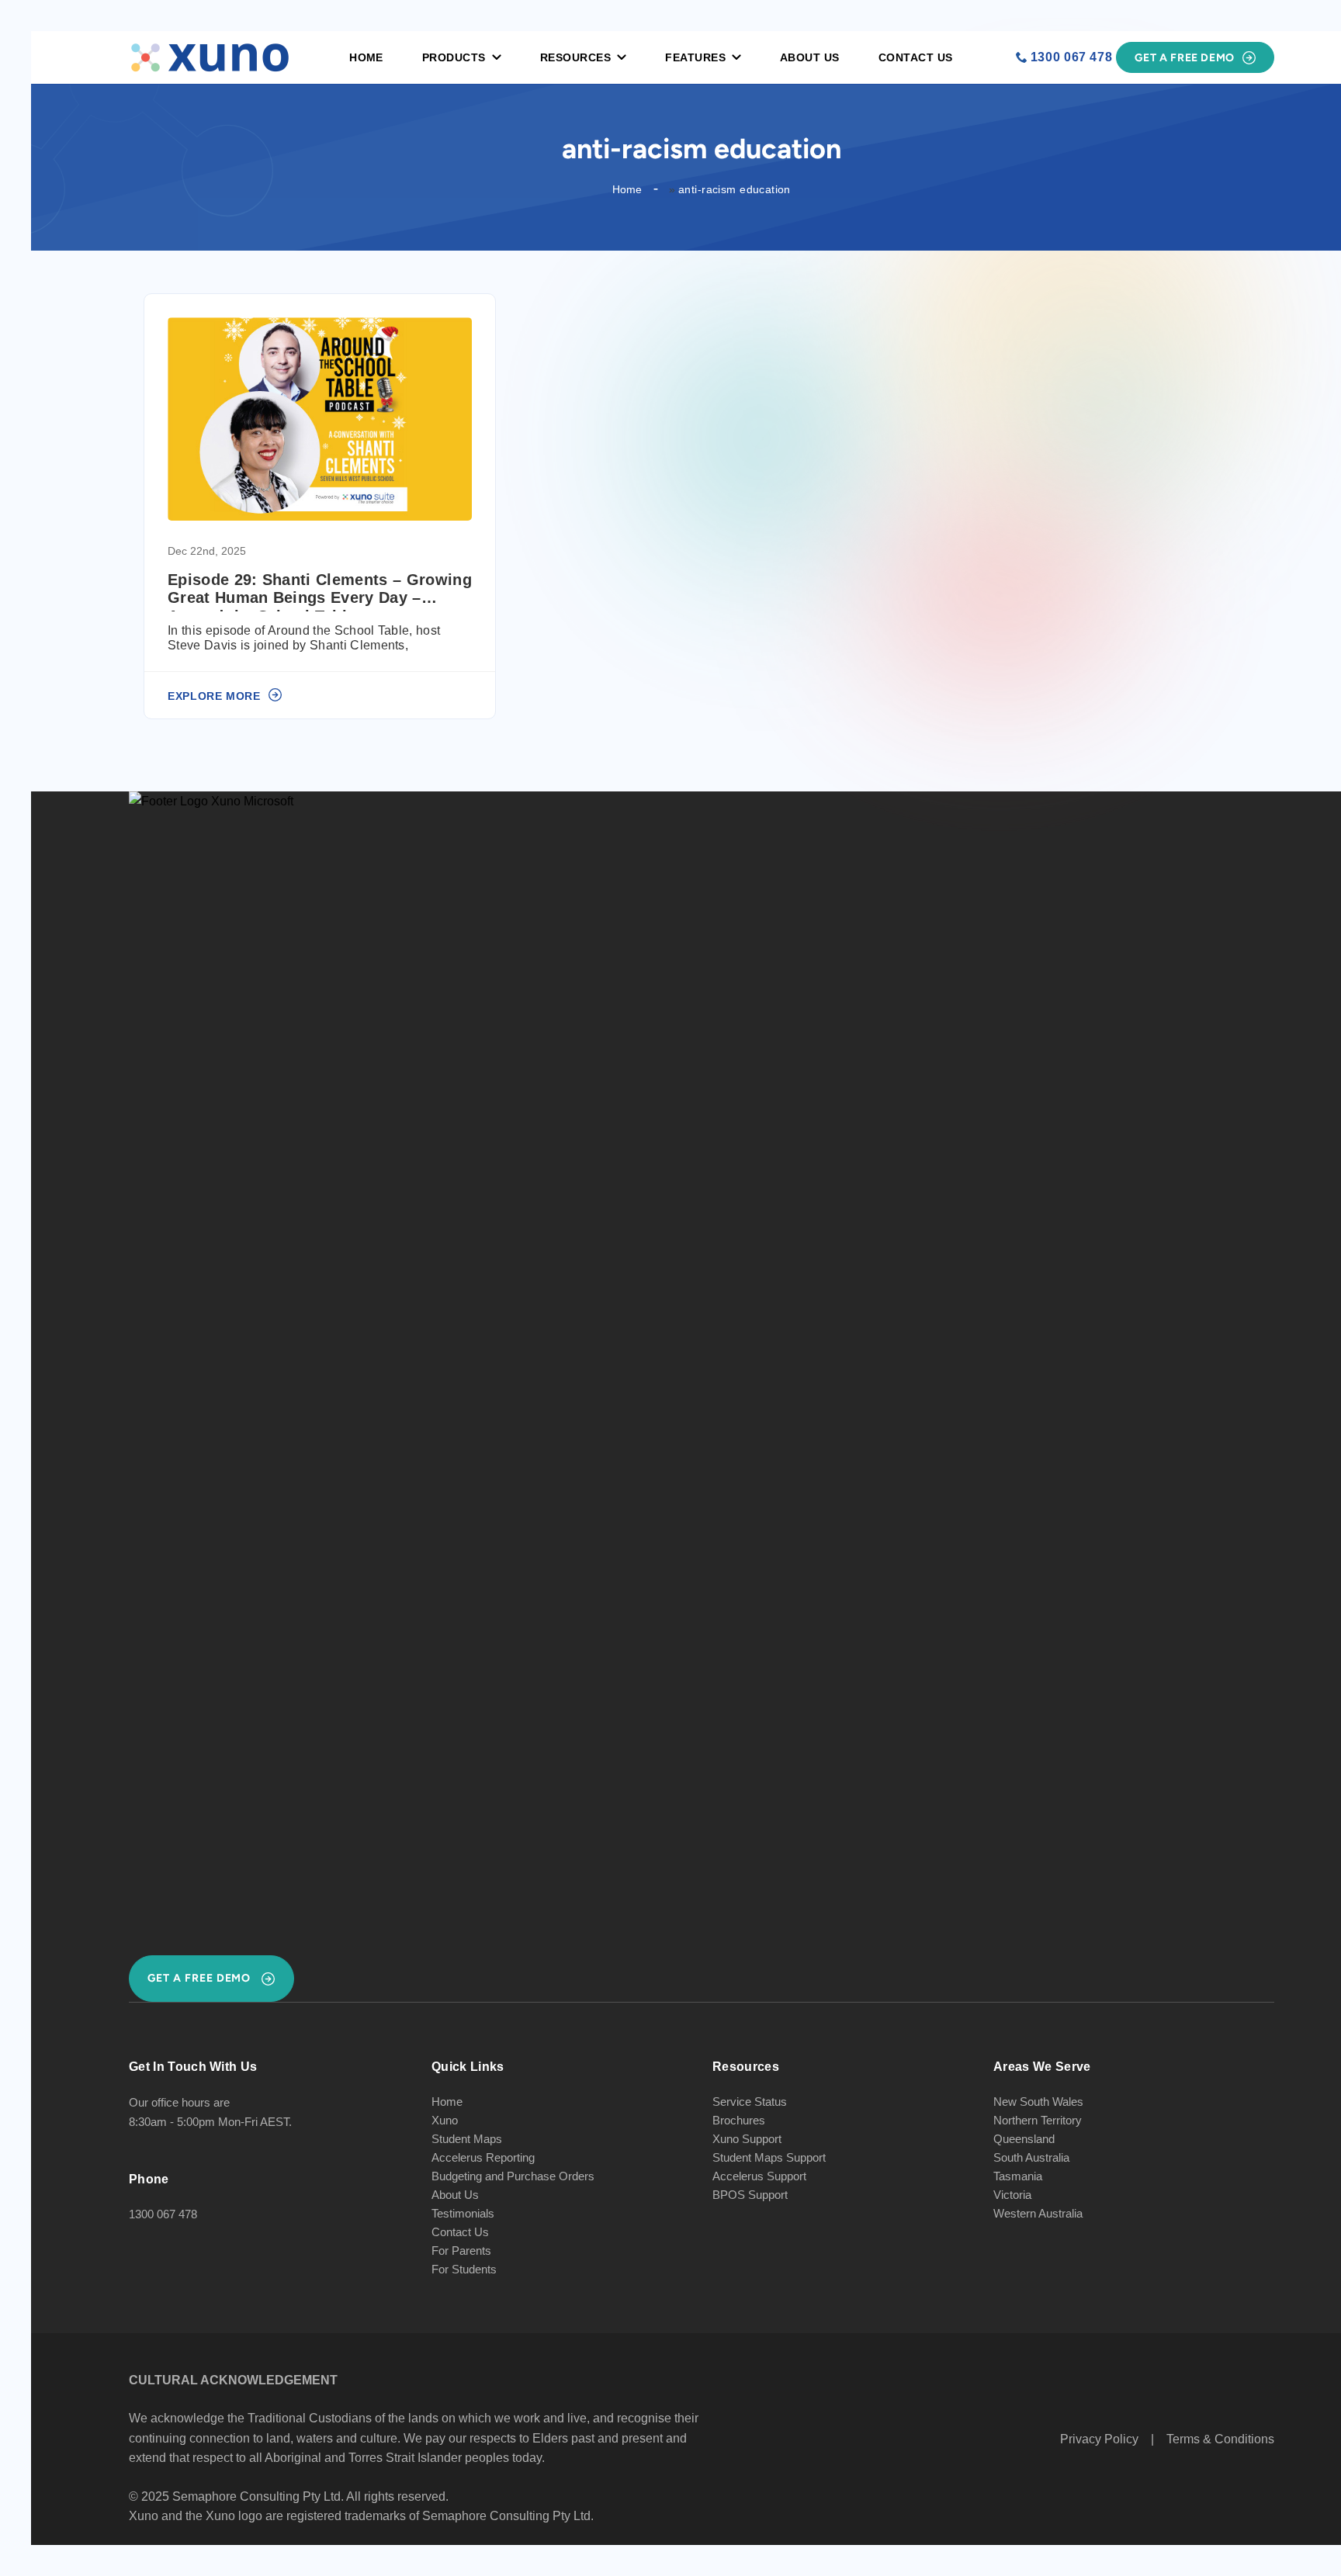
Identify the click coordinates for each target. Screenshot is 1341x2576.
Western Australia (1038, 2213)
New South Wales (1038, 2102)
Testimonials (463, 2213)
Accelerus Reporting (483, 2157)
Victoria (1012, 2195)
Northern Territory (1038, 2120)
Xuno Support (747, 2139)
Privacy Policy (1099, 2439)
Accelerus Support (759, 2176)
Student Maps (467, 2139)
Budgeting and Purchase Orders (513, 2176)
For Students (464, 2269)
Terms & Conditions (1220, 2439)
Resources (575, 57)
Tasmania (1018, 2176)
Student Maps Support (769, 2157)
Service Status (750, 2102)
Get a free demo (1185, 58)
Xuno (445, 2120)
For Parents (461, 2251)
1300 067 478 (1072, 57)
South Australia (1031, 2157)
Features (695, 57)
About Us (810, 57)
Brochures (739, 2120)
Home (366, 57)
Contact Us (916, 57)
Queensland (1024, 2139)
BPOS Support (750, 2195)
